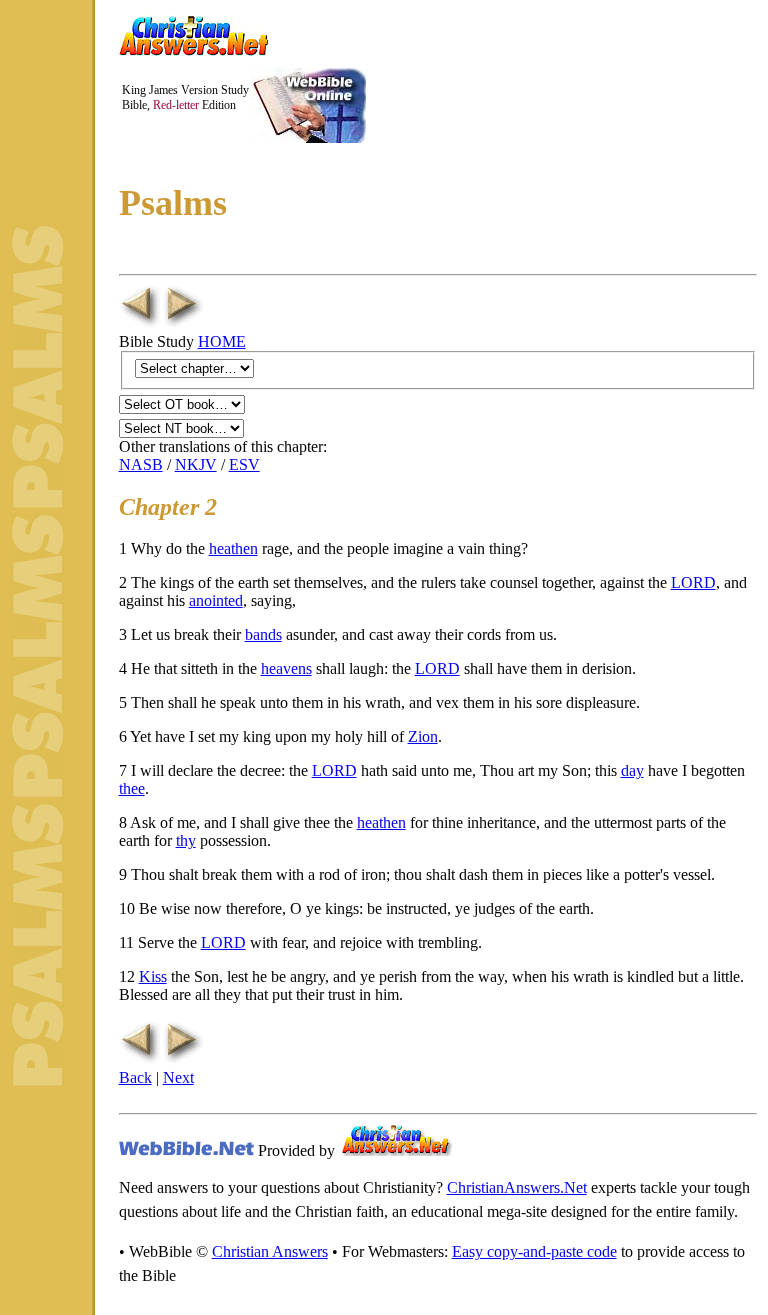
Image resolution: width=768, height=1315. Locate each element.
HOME (222, 341)
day (632, 770)
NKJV (196, 464)
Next (178, 1077)
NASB (141, 464)
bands (263, 634)
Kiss (153, 976)
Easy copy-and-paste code (534, 1251)
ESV (244, 464)
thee (132, 788)
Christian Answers (270, 1251)
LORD (693, 582)
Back (135, 1077)
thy (186, 840)
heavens (286, 668)
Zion (423, 736)
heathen (233, 548)
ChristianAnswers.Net (517, 1187)
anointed (216, 600)
